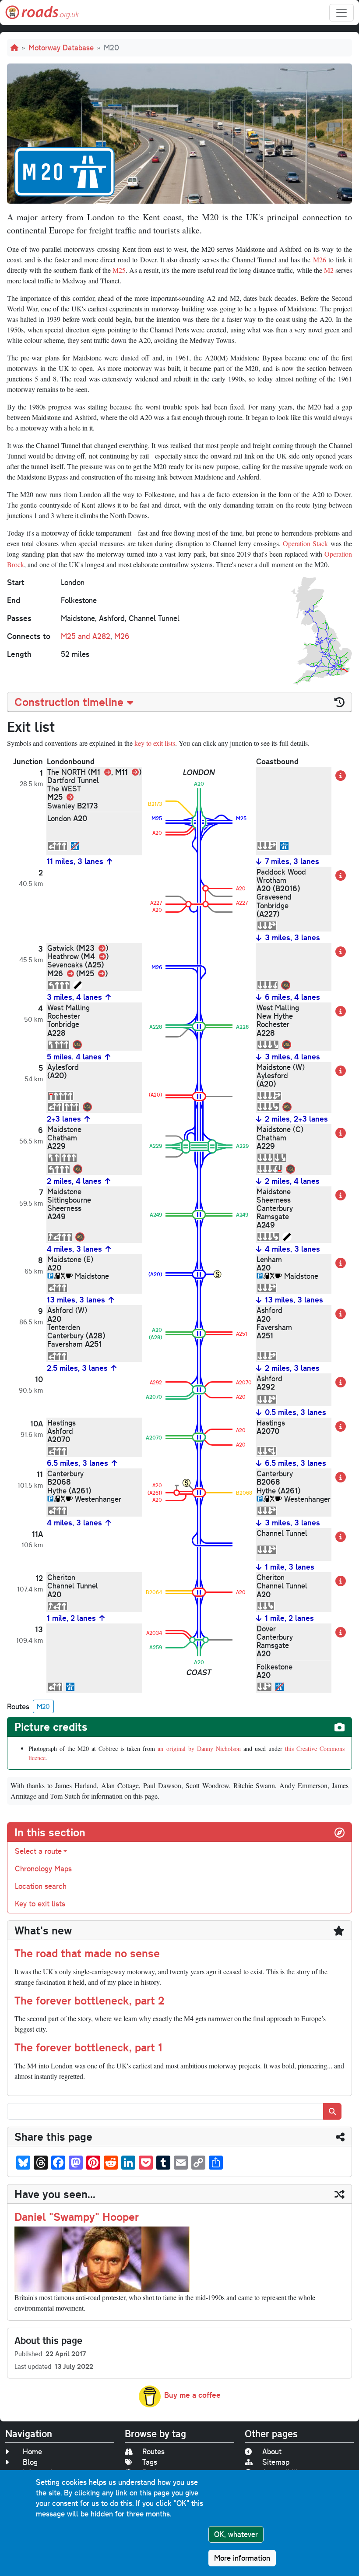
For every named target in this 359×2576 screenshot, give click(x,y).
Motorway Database (61, 48)
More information (242, 2558)
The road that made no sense (87, 1953)
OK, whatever (236, 2534)
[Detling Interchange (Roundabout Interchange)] (199, 1213)
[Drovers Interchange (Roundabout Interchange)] (199, 1332)
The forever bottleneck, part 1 (88, 2047)
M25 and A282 (86, 636)
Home (32, 2451)
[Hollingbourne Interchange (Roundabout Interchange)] (199, 1272)
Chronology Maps (43, 1868)
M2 (329, 270)
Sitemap (276, 2462)
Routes (153, 2451)
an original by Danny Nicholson (199, 1749)
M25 (119, 270)
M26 (320, 259)
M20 (43, 1706)
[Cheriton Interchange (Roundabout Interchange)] (199, 1590)
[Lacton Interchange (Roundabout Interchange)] (199, 1388)
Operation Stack (305, 543)
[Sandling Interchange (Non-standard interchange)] (199, 1145)
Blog (30, 2462)
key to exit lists (155, 743)
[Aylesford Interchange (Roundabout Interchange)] (199, 1095)
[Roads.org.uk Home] (42, 12)
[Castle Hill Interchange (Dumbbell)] (199, 1638)
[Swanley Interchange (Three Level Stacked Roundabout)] (199, 820)
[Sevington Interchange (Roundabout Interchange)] (199, 1435)
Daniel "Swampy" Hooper (77, 2216)
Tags (150, 2462)
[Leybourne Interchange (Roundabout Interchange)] (199, 1025)
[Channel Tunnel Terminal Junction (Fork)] (199, 1543)
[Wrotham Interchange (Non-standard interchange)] (199, 897)
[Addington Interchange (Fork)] (199, 965)
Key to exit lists (40, 1904)
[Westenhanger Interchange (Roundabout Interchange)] (199, 1491)
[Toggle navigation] (341, 13)
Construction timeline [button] (69, 702)
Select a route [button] (38, 1851)
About (272, 2451)
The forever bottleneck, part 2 (89, 2000)
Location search (41, 1886)
